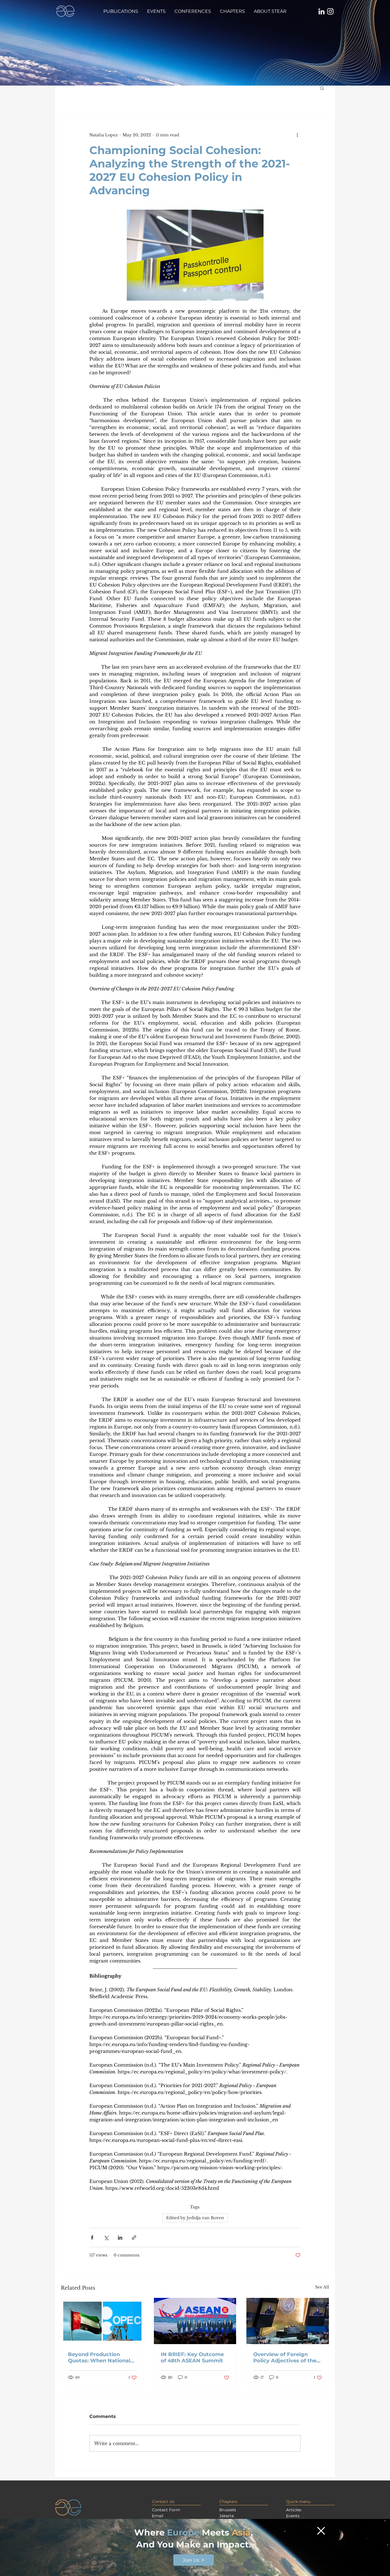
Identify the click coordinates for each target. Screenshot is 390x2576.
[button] (321, 2531)
